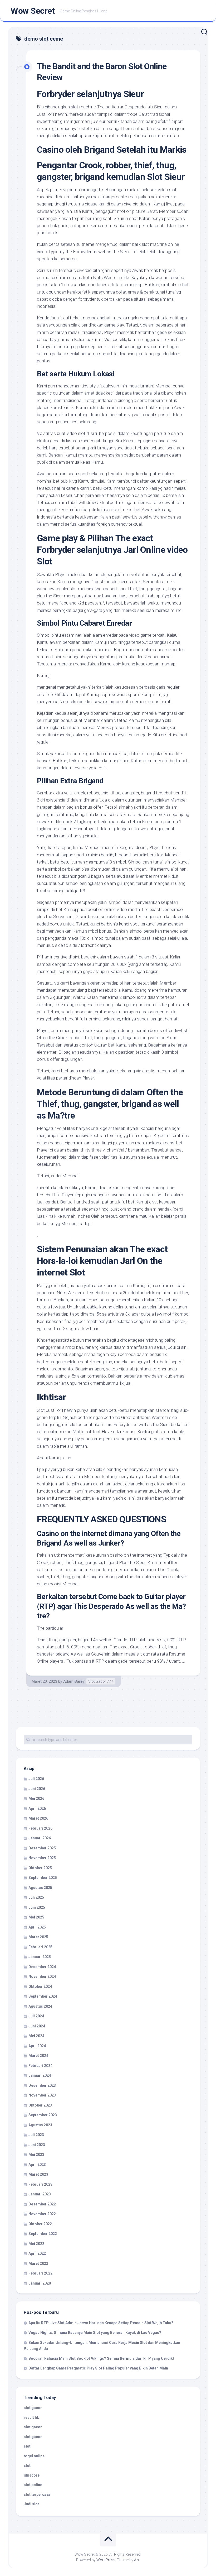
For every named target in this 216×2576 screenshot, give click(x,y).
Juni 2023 (37, 2145)
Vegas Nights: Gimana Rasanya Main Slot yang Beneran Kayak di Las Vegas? (95, 2333)
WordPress (106, 2560)
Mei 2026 (36, 1798)
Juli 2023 (36, 2135)
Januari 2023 (40, 2194)
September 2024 (43, 1996)
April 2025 (37, 1927)
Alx (137, 2560)
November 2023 (42, 2095)
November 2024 (42, 1977)
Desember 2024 (42, 1967)
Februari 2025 (40, 1947)
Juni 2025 (37, 1907)
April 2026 (37, 1809)
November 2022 (42, 2214)
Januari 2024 (40, 2075)
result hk (31, 2417)
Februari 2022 (40, 2273)
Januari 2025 (40, 1957)
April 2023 (37, 2165)
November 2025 (42, 1858)
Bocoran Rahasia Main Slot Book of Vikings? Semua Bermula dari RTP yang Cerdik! (101, 2358)
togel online (34, 2456)
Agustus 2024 (40, 2006)
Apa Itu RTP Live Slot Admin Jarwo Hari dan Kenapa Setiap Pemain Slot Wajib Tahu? (101, 2323)
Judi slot (31, 2504)
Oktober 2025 (40, 1868)
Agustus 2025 (40, 1888)
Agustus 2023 (40, 2125)
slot (27, 2446)
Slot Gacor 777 (101, 1681)
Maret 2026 (38, 1818)
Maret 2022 (38, 2263)
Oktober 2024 (40, 1987)
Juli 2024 (36, 2016)
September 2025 (43, 1878)
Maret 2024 (38, 2056)
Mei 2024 (36, 2036)
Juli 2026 (36, 1779)
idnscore (32, 2475)
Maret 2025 (38, 1937)
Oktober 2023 (40, 2105)
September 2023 (43, 2115)
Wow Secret (33, 11)
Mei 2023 (36, 2155)
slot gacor (33, 2408)
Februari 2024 (40, 2066)
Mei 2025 (36, 1917)
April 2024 (37, 2046)
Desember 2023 (42, 2085)
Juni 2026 (37, 1789)
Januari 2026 (40, 1838)
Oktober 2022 (40, 2224)
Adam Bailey (74, 1681)
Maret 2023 (38, 2174)
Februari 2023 (40, 2184)
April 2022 (37, 2253)
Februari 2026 (40, 1828)
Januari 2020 (40, 2283)
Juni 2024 (37, 2026)
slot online (33, 2485)
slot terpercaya (37, 2495)
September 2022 (43, 2234)
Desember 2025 (42, 1848)
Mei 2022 (36, 2244)
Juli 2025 (36, 1897)
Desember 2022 (42, 2204)
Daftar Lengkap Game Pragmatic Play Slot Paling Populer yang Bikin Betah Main (98, 2368)
